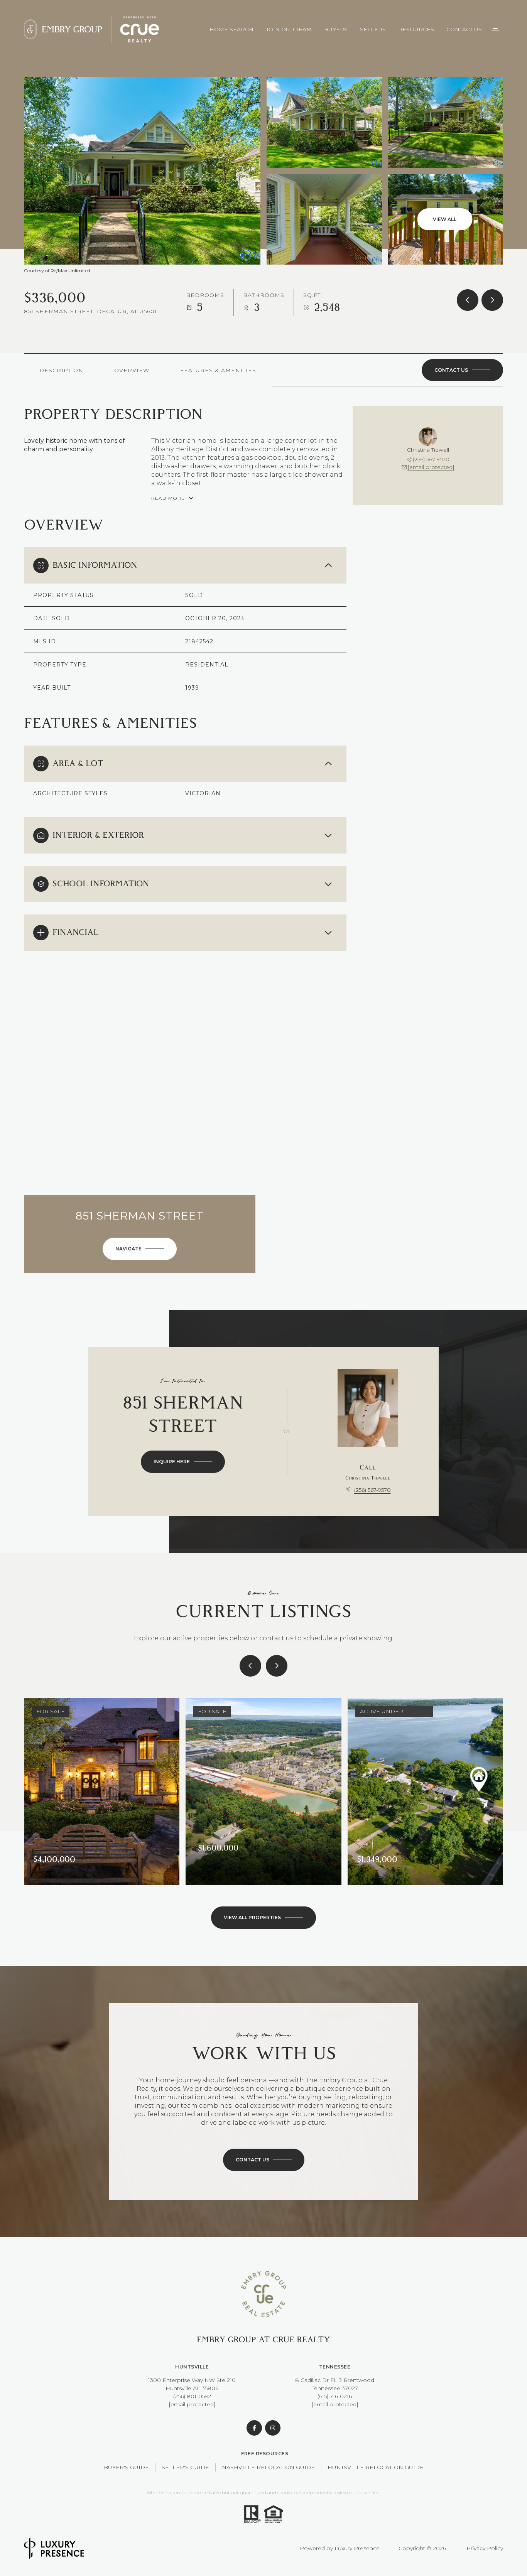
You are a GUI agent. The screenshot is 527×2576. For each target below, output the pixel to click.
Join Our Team (289, 29)
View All (445, 219)
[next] (277, 1666)
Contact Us (464, 29)
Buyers (336, 29)
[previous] (250, 1666)
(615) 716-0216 (335, 2396)
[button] (462, 370)
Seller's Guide (185, 2467)
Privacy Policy (485, 2548)
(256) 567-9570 (431, 459)
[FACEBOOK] (254, 2428)
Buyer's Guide (126, 2467)
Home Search (231, 29)
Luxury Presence (357, 2548)
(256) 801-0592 (192, 2396)
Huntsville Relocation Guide (376, 2467)
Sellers (373, 29)
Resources (416, 29)
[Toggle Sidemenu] (495, 29)
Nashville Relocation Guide (268, 2467)
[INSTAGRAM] (273, 2428)
